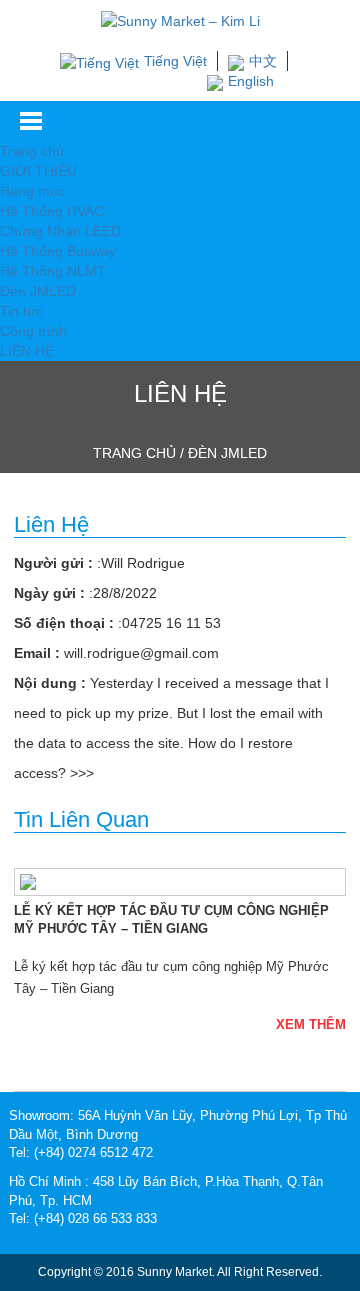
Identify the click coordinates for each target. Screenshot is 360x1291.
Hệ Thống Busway (58, 251)
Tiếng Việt (175, 61)
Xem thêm (311, 1024)
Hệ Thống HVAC (52, 211)
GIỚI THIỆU (38, 171)
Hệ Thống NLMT (53, 271)
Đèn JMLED (38, 291)
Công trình (33, 331)
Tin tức (21, 311)
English (251, 81)
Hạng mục (32, 191)
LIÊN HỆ (27, 351)
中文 (263, 61)
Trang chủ (32, 151)
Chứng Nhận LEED (60, 231)
